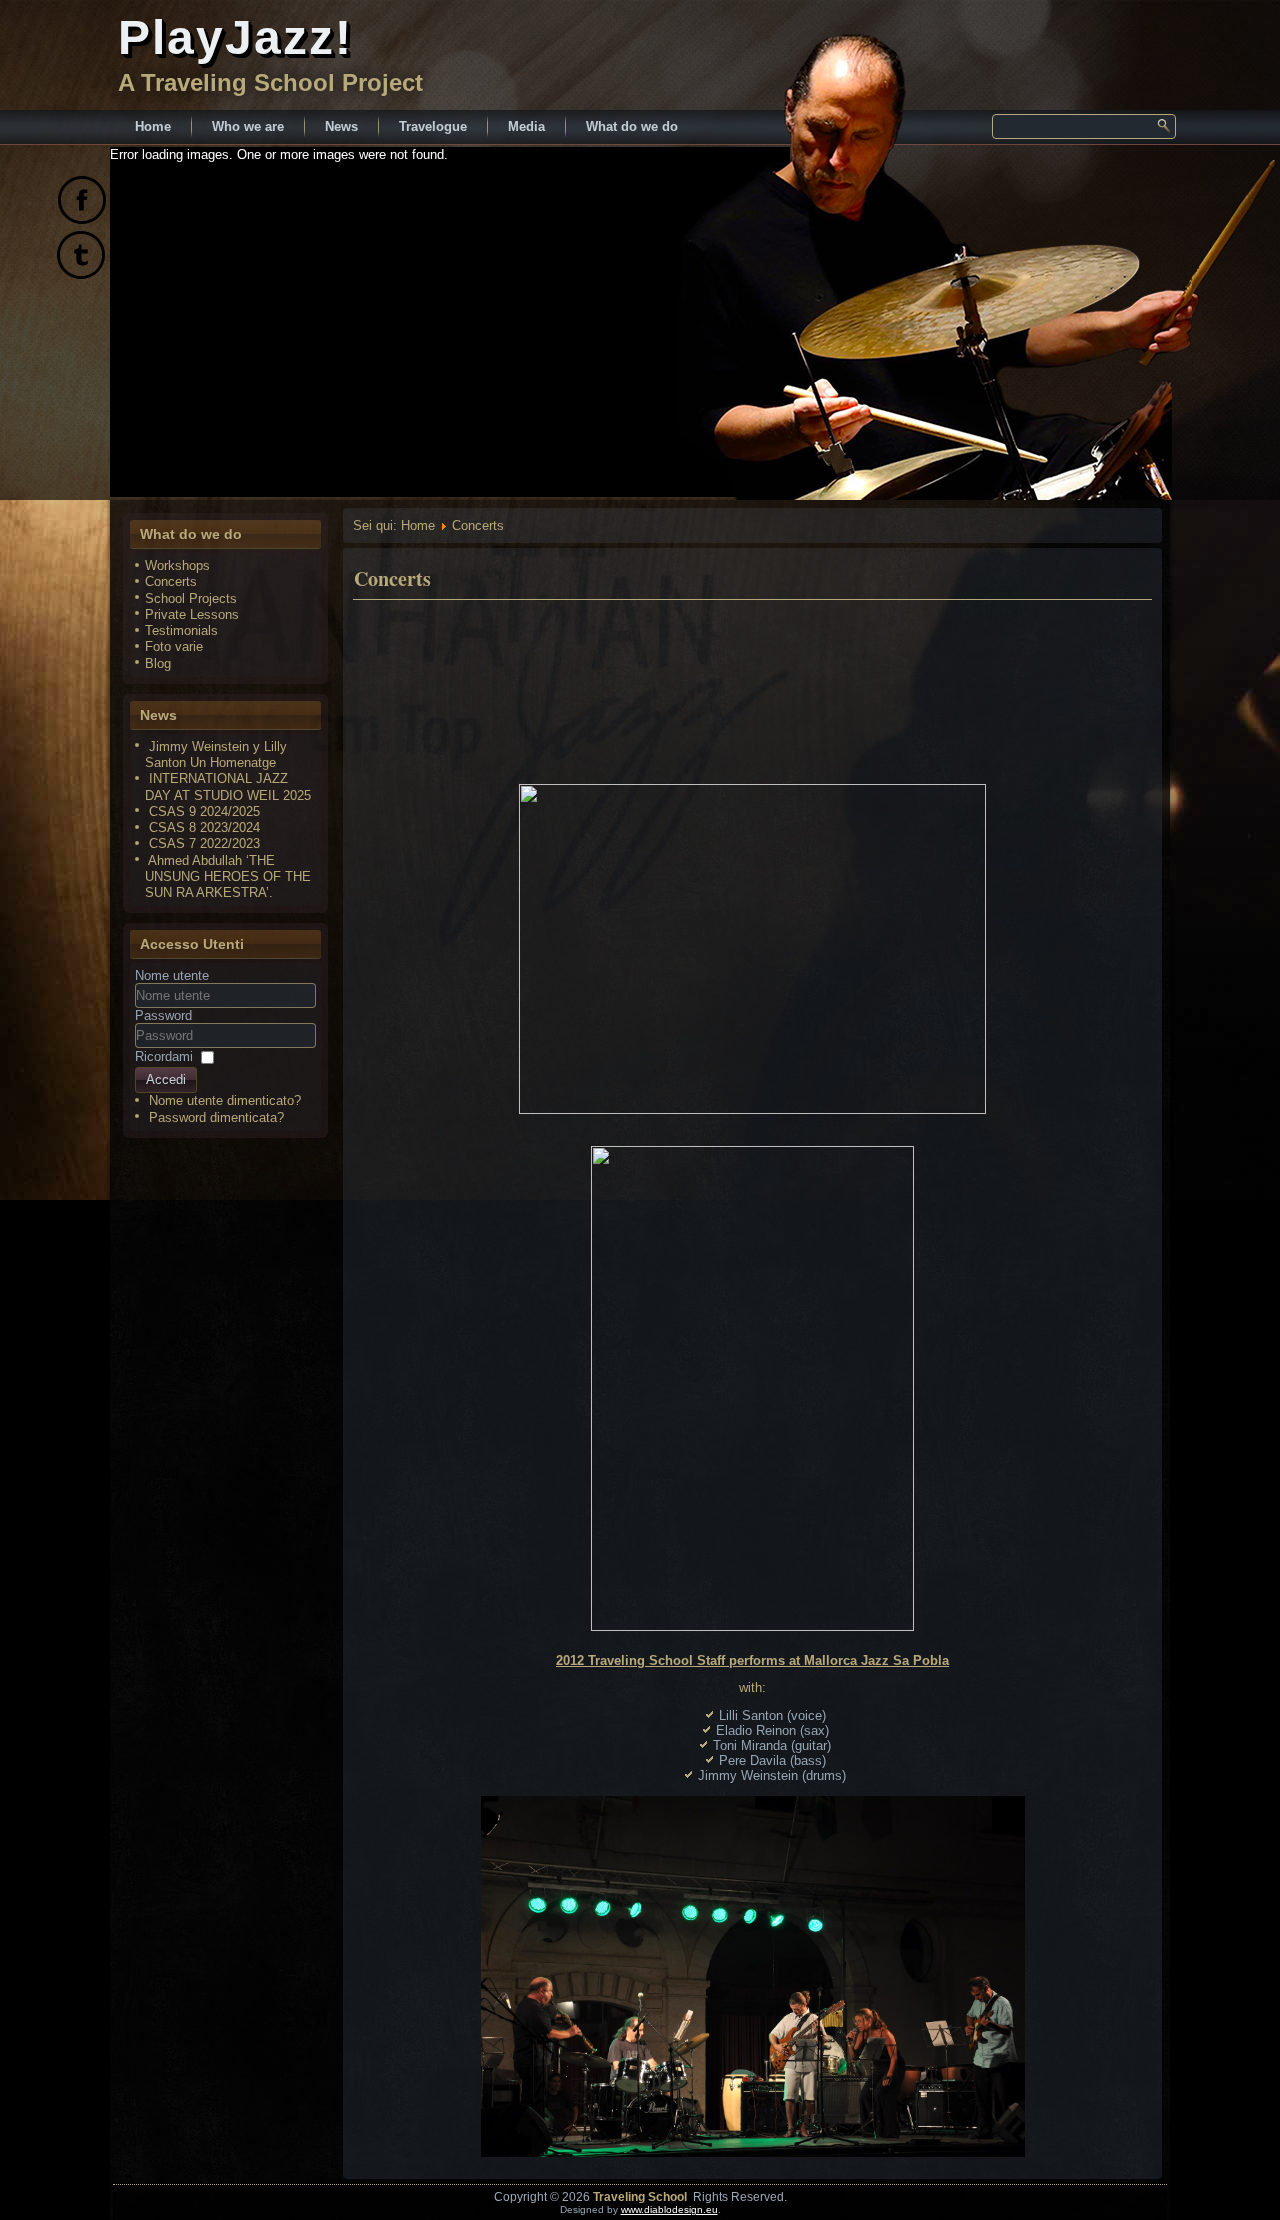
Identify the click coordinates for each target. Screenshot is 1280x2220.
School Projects (191, 598)
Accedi (166, 1079)
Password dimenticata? (216, 1117)
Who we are (248, 126)
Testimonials (181, 630)
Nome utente (172, 975)
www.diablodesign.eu (669, 2209)
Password (163, 1015)
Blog (158, 663)
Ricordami (164, 1056)
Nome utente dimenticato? (225, 1100)
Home (153, 126)
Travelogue (433, 126)
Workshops (177, 565)
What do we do (632, 126)
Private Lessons (192, 614)
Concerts (171, 581)
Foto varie (174, 646)
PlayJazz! (235, 37)
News (341, 126)
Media (526, 126)
